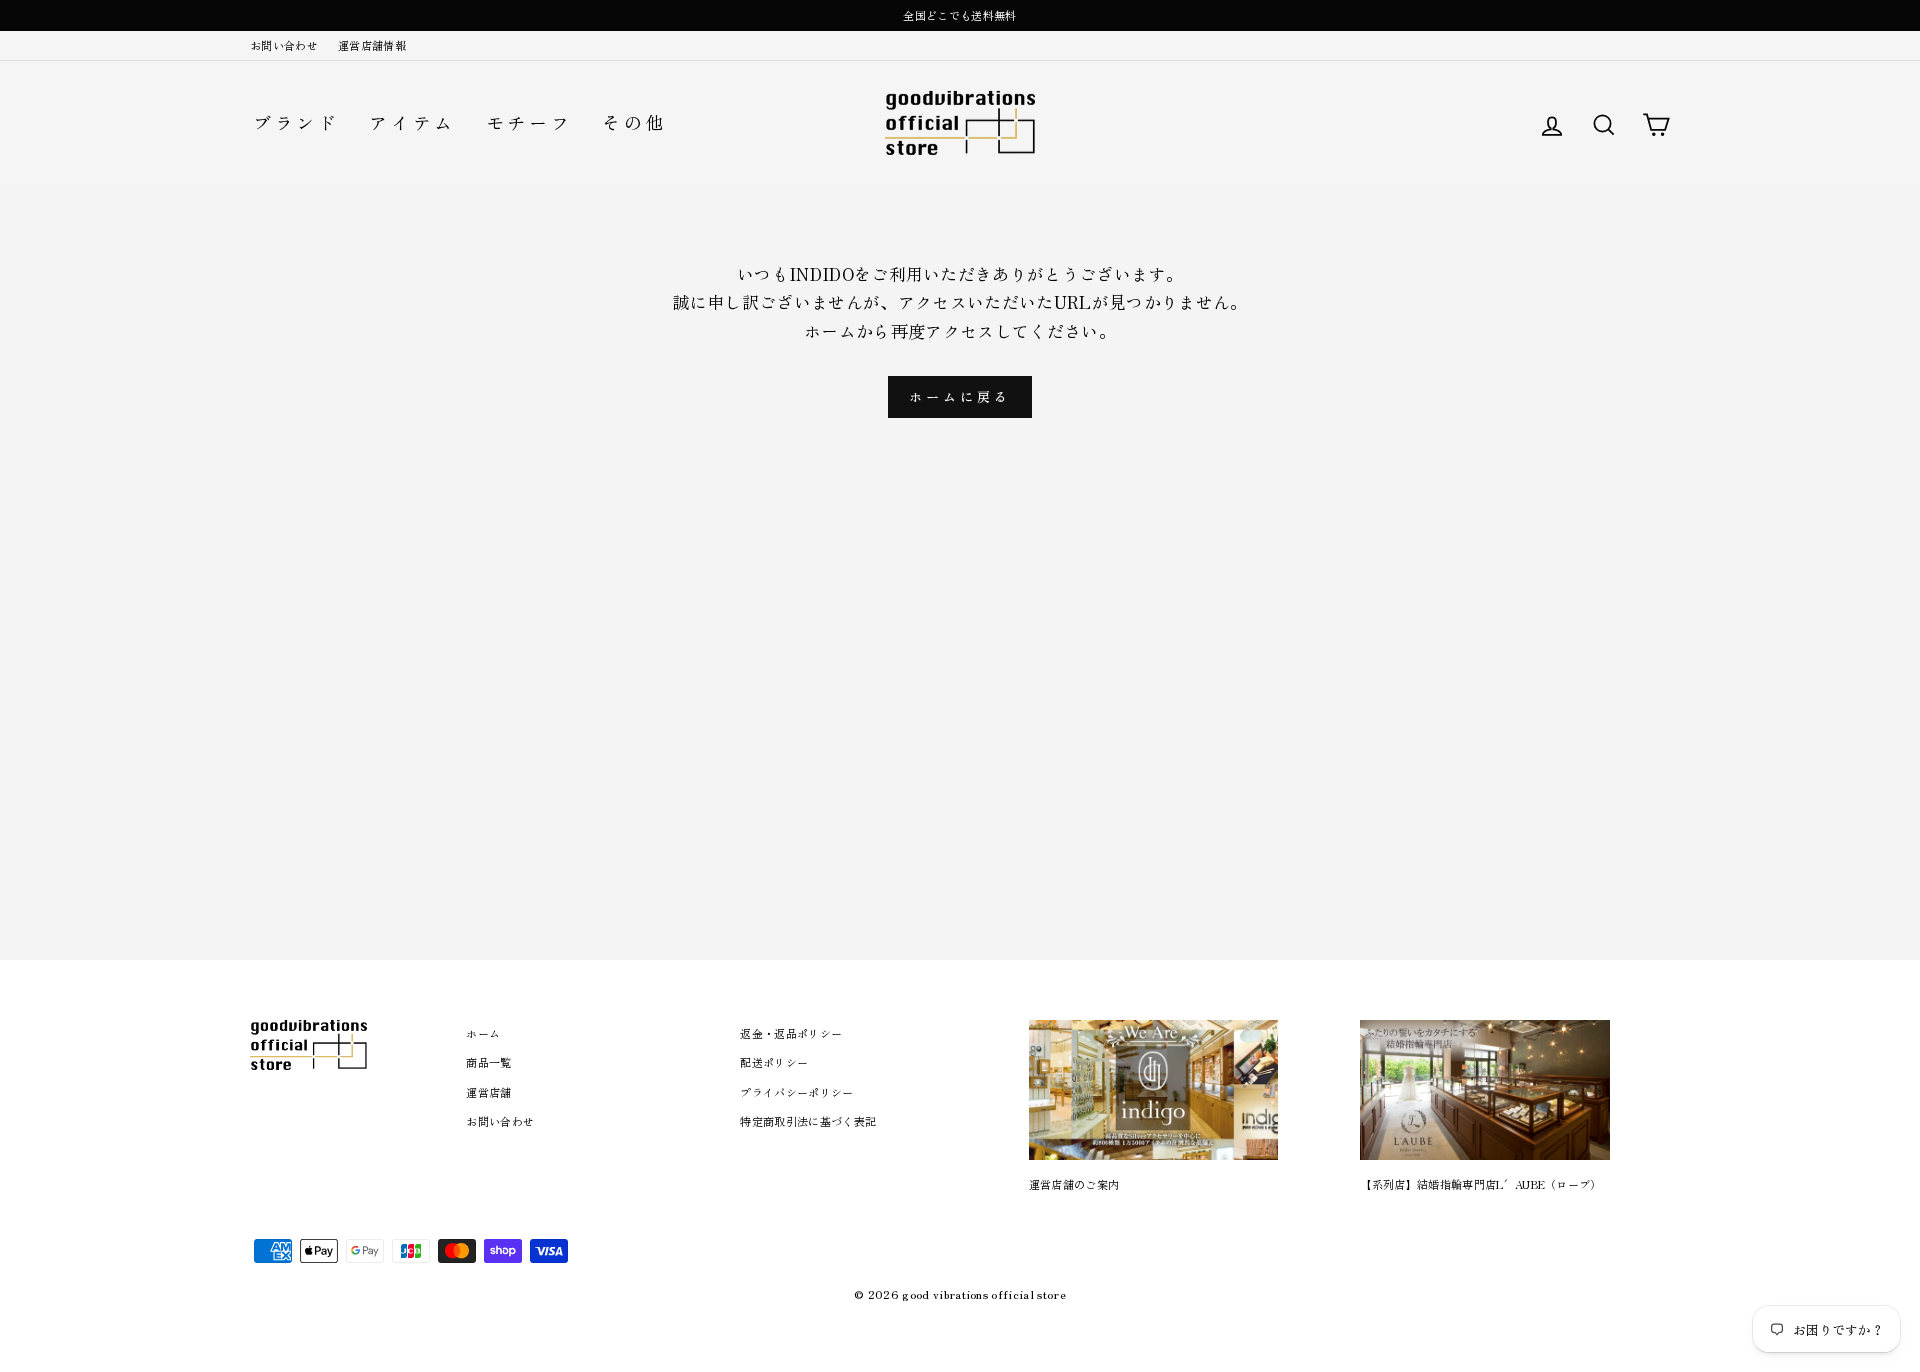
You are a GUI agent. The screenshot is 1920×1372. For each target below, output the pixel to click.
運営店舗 (488, 1092)
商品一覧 (488, 1062)
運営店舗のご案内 (1074, 1184)
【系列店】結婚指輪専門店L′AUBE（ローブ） (1480, 1184)
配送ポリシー (774, 1062)
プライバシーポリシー (796, 1092)
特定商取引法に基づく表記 (808, 1121)
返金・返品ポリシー (791, 1033)
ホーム (483, 1033)
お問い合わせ (284, 45)
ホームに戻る (959, 396)
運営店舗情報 (372, 45)
